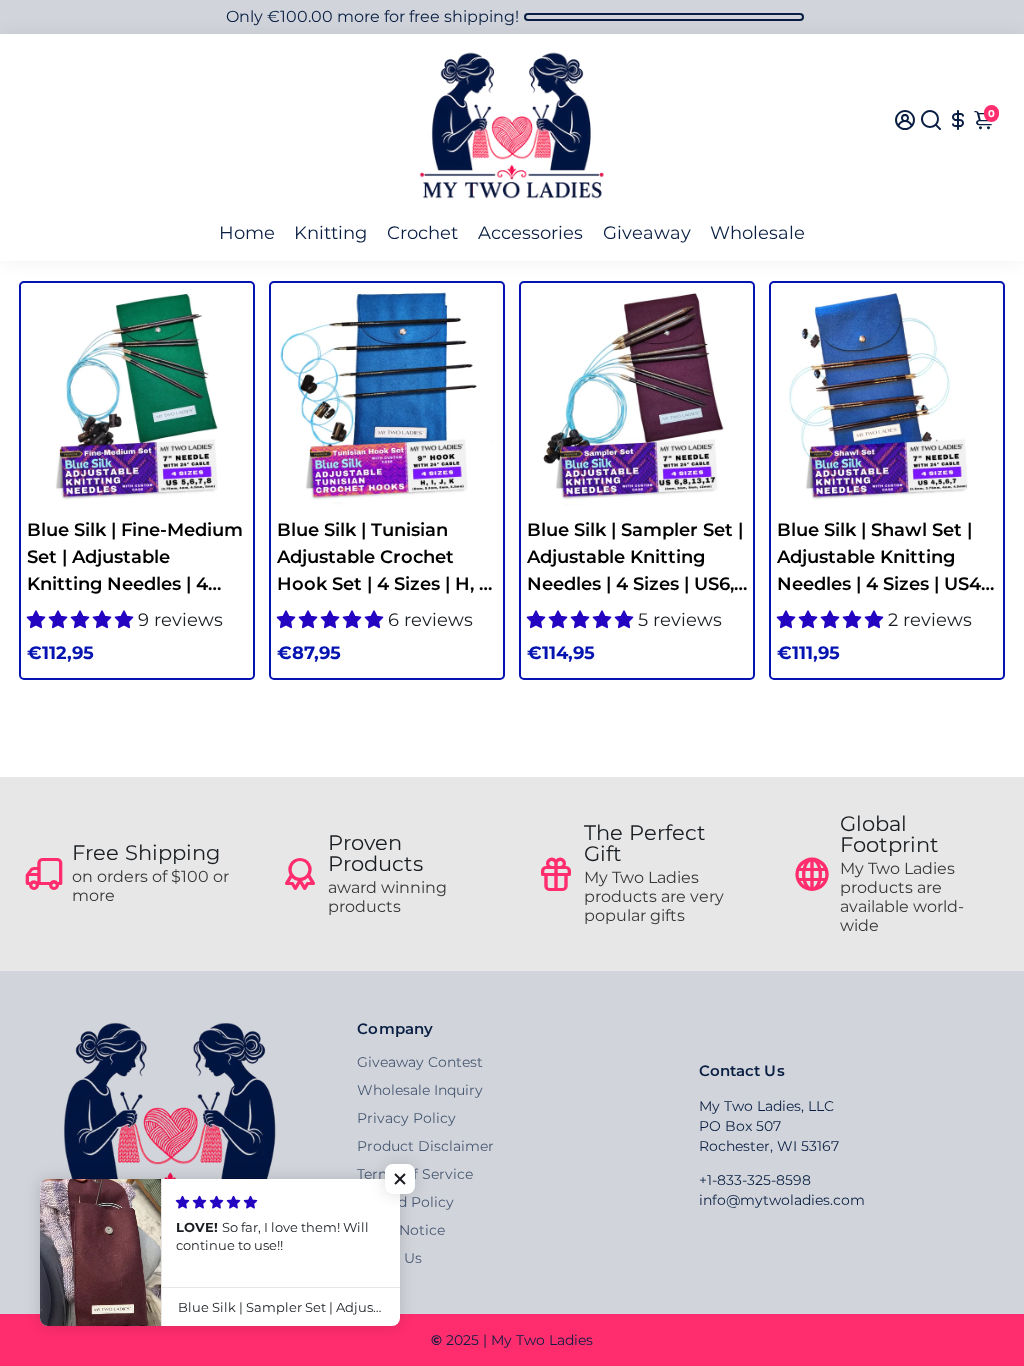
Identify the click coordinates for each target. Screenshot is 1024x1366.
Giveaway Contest (420, 1062)
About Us (389, 1258)
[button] (400, 1179)
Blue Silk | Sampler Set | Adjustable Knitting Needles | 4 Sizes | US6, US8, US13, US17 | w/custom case (635, 558)
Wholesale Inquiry (420, 1090)
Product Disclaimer (425, 1146)
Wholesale (757, 233)
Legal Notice (401, 1230)
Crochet (422, 233)
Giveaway (647, 233)
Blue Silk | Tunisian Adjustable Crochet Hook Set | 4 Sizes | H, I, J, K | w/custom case (383, 558)
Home (247, 233)
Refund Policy (405, 1202)
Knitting (330, 233)
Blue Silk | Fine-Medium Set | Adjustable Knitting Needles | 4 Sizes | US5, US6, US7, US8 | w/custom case (135, 558)
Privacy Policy (406, 1118)
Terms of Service (415, 1174)
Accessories (530, 233)
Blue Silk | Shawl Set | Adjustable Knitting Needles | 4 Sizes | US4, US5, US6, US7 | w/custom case (881, 558)
